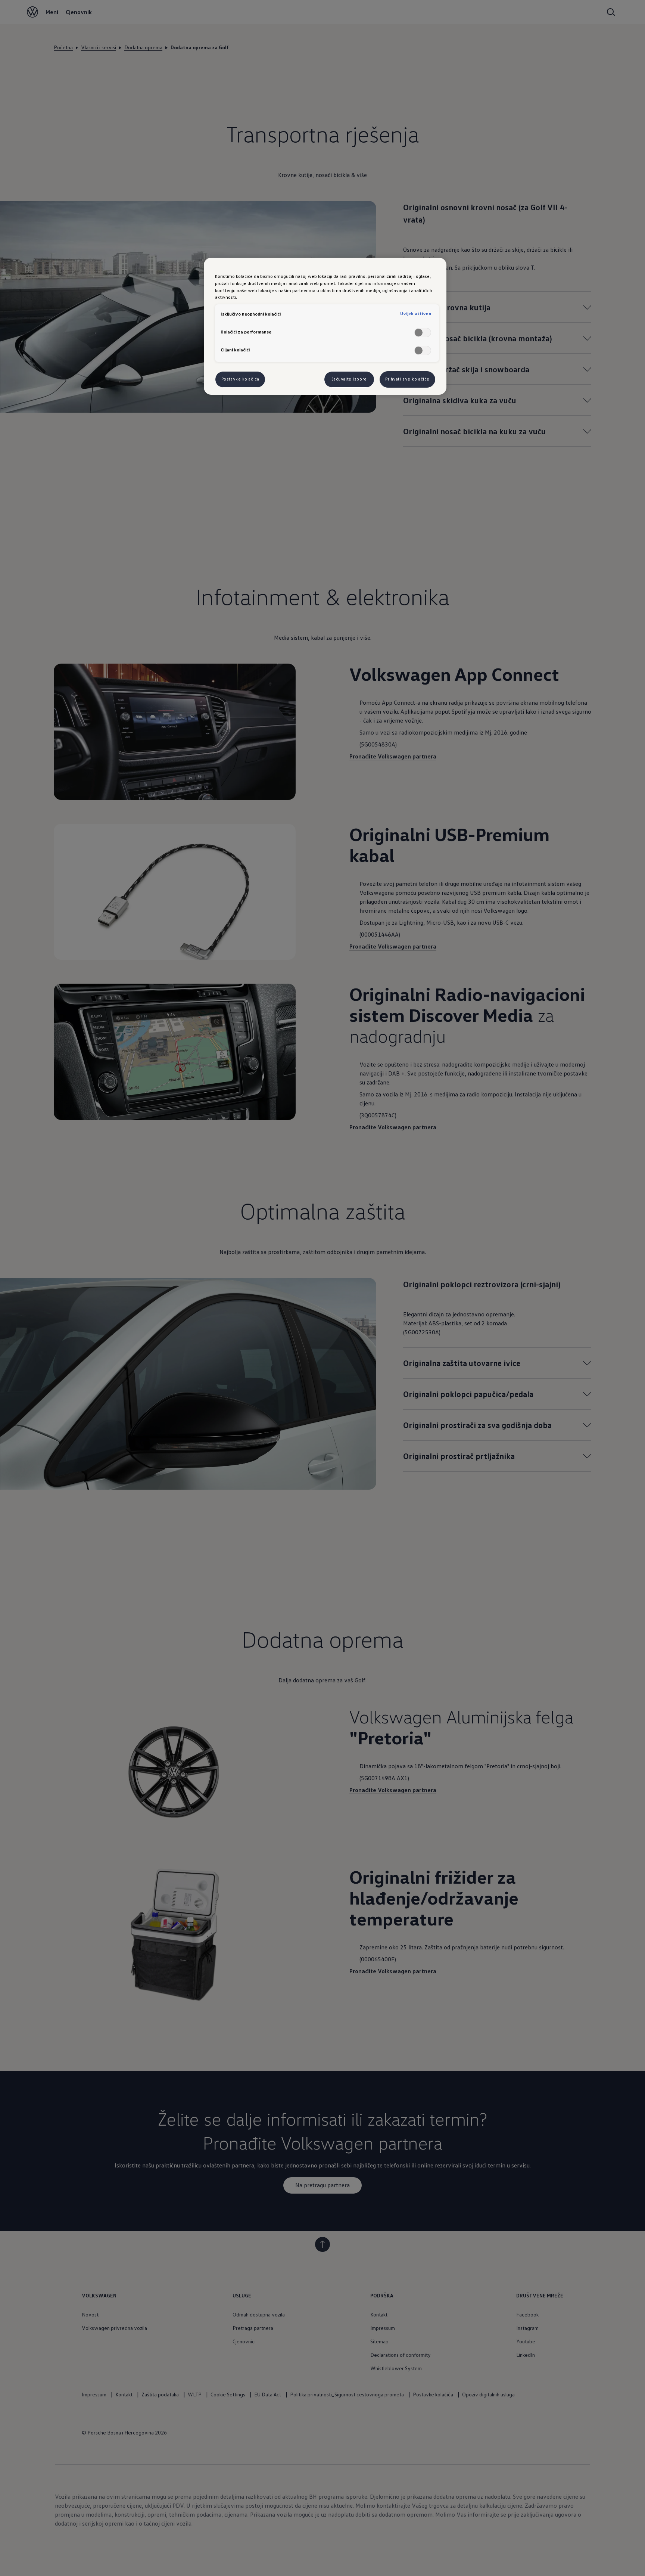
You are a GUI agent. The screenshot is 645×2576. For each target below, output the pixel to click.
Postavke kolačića (240, 379)
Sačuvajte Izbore (349, 379)
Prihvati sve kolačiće (407, 379)
